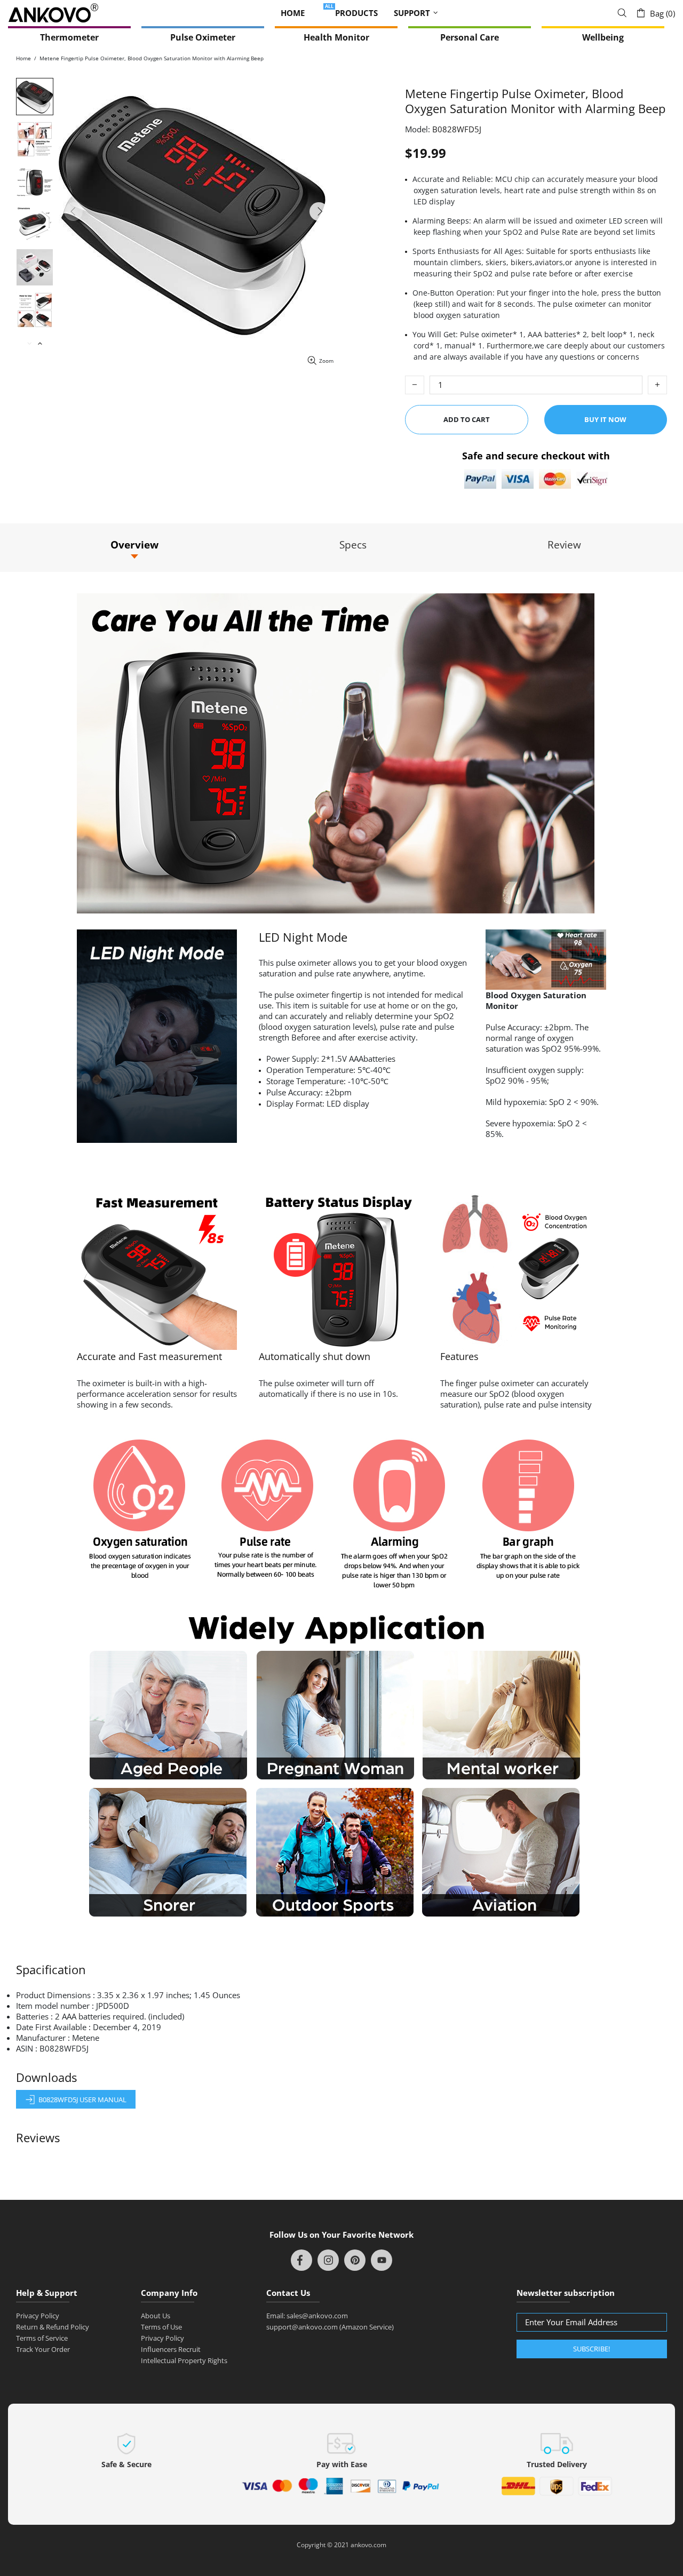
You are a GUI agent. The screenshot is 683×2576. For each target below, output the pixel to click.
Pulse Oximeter (203, 37)
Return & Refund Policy (53, 2327)
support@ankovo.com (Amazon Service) (330, 2327)
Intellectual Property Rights (184, 2360)
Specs (353, 545)
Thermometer (69, 37)
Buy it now (605, 419)
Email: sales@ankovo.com (307, 2316)
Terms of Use (161, 2327)
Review (564, 545)
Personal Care (470, 37)
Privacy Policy (38, 2316)
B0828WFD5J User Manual (82, 2100)
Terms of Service (42, 2338)
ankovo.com (368, 2545)
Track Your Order (43, 2349)
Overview (134, 545)
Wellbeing (603, 37)
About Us (156, 2316)
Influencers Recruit (171, 2349)
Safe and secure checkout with (536, 455)
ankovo (53, 13)
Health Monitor (336, 37)
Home (23, 58)
